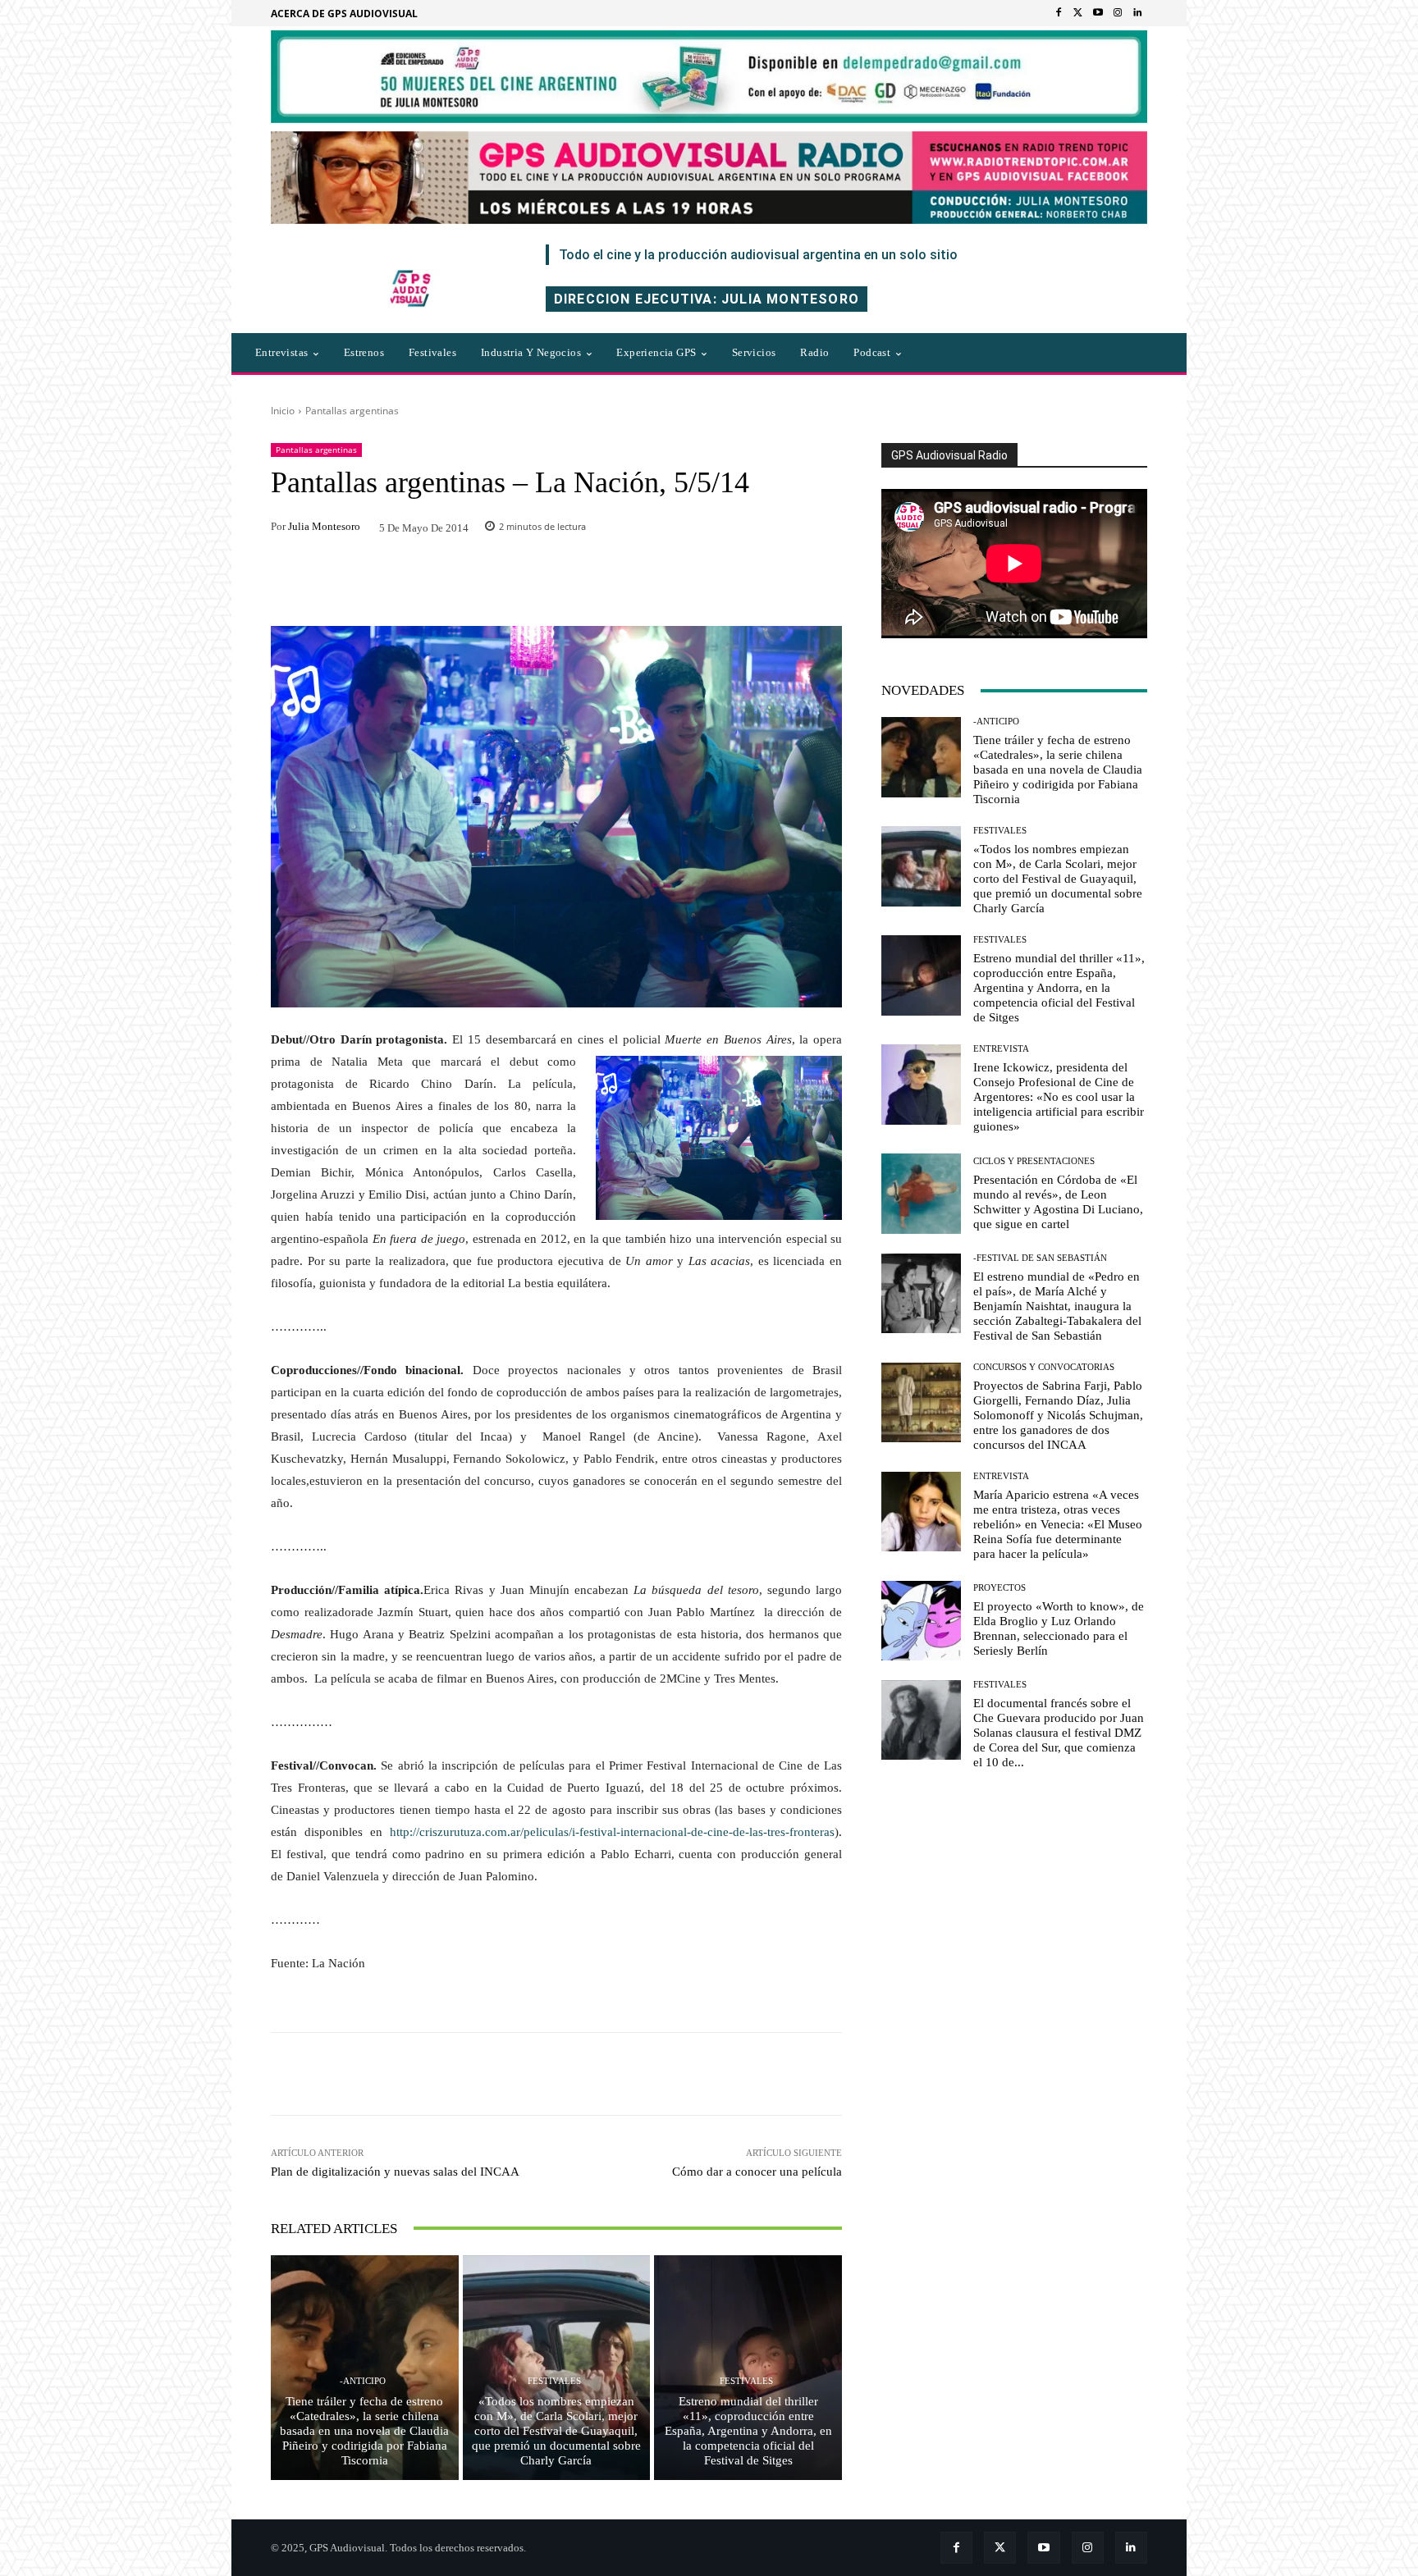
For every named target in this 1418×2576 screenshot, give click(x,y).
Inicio (283, 411)
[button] (987, 353)
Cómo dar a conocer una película (757, 2172)
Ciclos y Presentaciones (1034, 1161)
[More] (779, 2074)
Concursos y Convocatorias (1044, 1367)
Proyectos (999, 1588)
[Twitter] (1078, 13)
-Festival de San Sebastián (1040, 1258)
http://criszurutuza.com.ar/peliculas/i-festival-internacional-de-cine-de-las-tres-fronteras (612, 1832)
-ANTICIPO (363, 2381)
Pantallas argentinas (352, 411)
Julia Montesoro (324, 526)
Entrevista (1001, 1049)
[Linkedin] (1137, 13)
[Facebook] (1059, 13)
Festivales (554, 2381)
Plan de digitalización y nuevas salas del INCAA (395, 2172)
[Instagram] (1118, 13)
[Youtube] (1098, 13)
